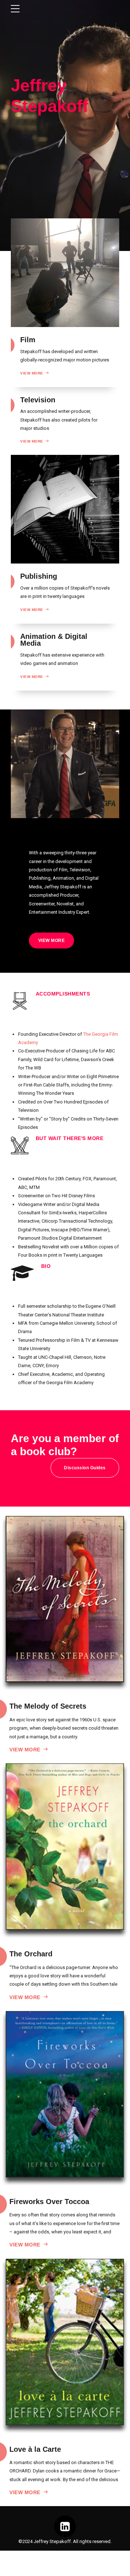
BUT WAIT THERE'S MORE (70, 1138)
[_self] (20, 1001)
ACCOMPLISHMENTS (63, 994)
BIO (46, 1266)
